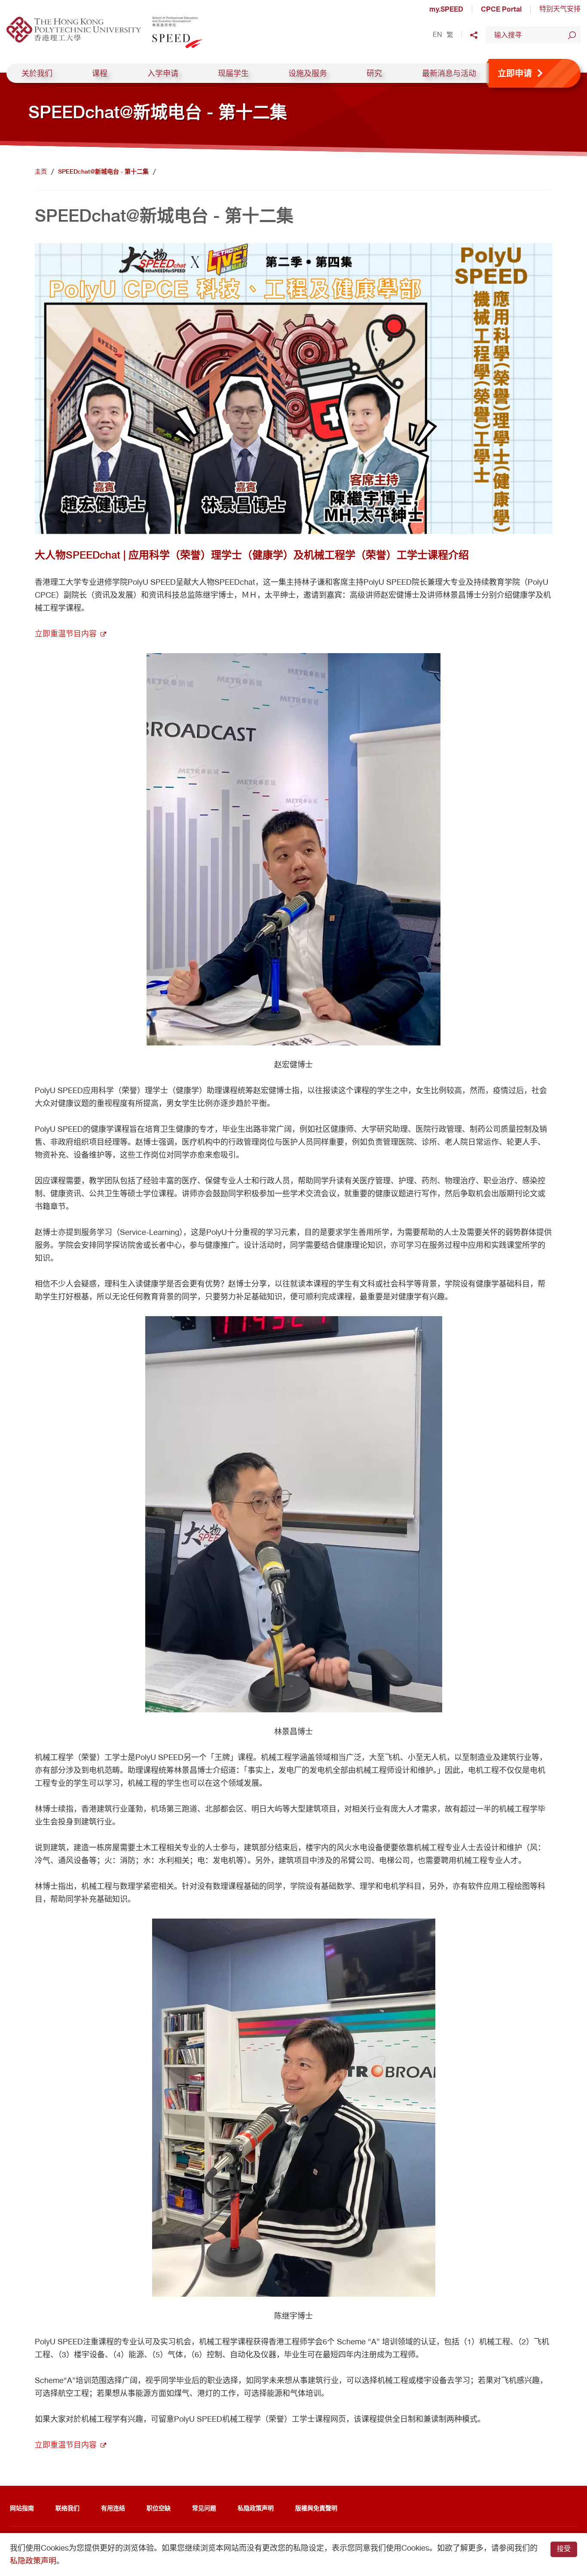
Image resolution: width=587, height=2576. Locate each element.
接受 (564, 2549)
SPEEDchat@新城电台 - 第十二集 (103, 171)
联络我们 (67, 2508)
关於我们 (37, 73)
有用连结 (113, 2508)
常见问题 (204, 2508)
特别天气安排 (560, 9)
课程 (100, 73)
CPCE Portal (501, 9)
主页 (41, 171)
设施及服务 (308, 73)
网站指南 (22, 2508)
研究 (374, 73)
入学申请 (163, 73)
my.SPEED (446, 9)
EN (437, 35)
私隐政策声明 (256, 2508)
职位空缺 (159, 2508)
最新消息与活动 (449, 73)
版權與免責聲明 (316, 2508)
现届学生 (233, 73)
